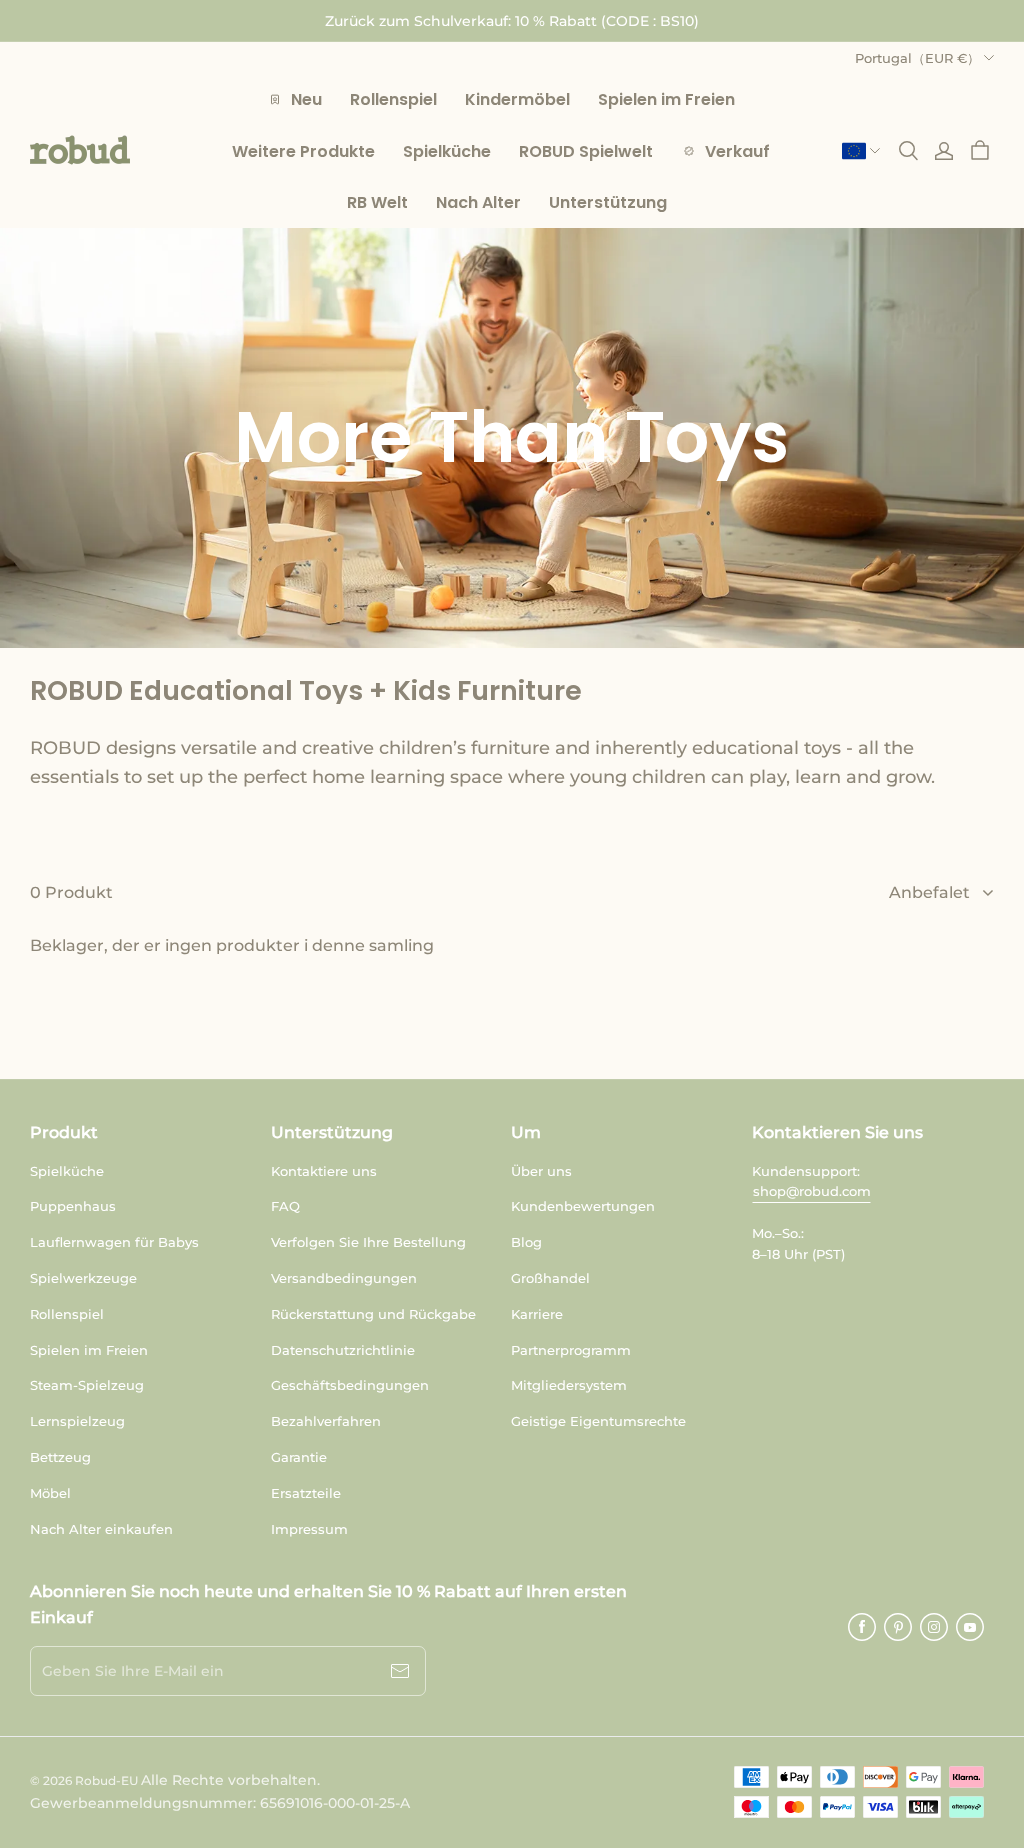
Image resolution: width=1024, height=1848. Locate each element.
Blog (526, 1242)
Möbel (50, 1493)
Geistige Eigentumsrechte (598, 1421)
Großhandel (550, 1278)
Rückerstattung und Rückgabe (373, 1314)
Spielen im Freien (89, 1350)
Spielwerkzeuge (83, 1278)
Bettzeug (60, 1457)
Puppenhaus (73, 1206)
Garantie (299, 1457)
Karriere (537, 1314)
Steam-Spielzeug (87, 1385)
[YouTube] (970, 1627)
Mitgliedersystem (569, 1385)
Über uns (541, 1171)
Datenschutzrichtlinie (343, 1350)
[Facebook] (862, 1627)
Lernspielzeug (77, 1421)
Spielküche (67, 1171)
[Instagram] (934, 1627)
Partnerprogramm (571, 1350)
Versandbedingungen (344, 1278)
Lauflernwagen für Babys (114, 1242)
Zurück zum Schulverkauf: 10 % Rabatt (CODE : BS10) (512, 21)
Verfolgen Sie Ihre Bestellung (368, 1242)
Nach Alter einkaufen (101, 1529)
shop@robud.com (812, 1191)
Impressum (309, 1529)
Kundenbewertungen (583, 1206)
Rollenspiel (67, 1314)
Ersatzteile (306, 1493)
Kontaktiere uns (324, 1171)
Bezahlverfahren (326, 1421)
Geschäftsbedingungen (350, 1385)
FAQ (285, 1206)
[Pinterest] (898, 1627)
